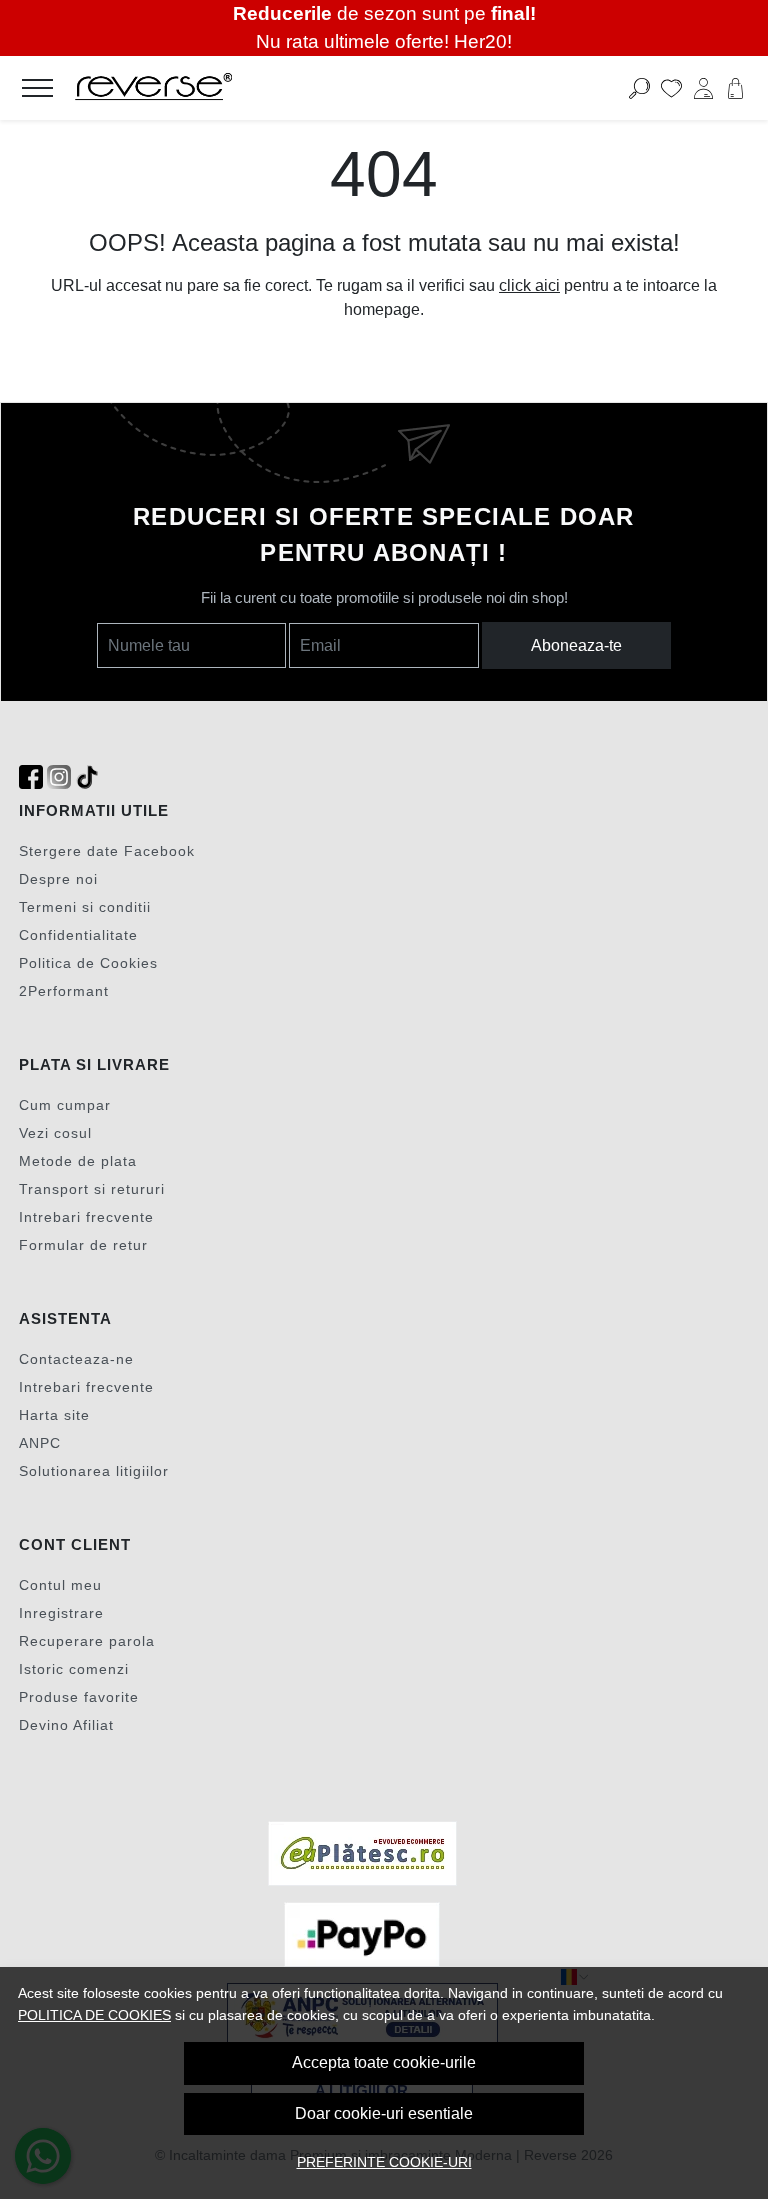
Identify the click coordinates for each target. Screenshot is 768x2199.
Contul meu (60, 1585)
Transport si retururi (92, 1189)
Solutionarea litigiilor (94, 1471)
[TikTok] (87, 777)
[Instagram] (59, 777)
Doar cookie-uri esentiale (384, 2113)
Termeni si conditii (85, 907)
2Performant (64, 991)
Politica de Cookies (88, 963)
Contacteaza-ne (76, 1359)
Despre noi (58, 879)
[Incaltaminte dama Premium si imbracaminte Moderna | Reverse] (308, 88)
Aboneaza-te (576, 645)
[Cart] (735, 88)
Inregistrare (61, 1613)
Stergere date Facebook (107, 851)
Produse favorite (79, 1697)
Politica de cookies (94, 2015)
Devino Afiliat (66, 1725)
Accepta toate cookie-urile (384, 2062)
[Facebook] (31, 777)
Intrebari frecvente (86, 1217)
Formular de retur (83, 1245)
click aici (529, 285)
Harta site (54, 1415)
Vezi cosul (55, 1133)
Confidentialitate (78, 935)
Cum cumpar (65, 1105)
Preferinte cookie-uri (384, 2162)
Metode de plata (78, 1161)
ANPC (40, 1443)
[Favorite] (671, 88)
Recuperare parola (87, 1641)
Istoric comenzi (74, 1669)
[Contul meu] (703, 88)
